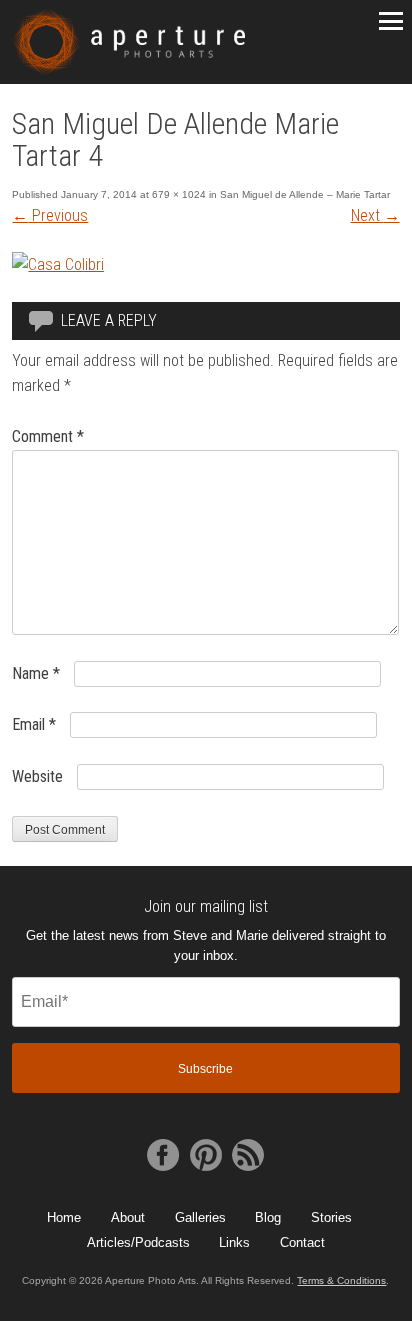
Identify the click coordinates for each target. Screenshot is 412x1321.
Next (375, 215)
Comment (48, 436)
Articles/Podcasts (138, 1242)
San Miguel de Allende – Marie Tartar (305, 194)
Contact (302, 1242)
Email (34, 724)
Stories (331, 1217)
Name (36, 673)
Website (37, 776)
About (128, 1217)
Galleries (200, 1217)
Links (234, 1242)
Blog (268, 1217)
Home (64, 1217)
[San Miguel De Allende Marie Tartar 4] (58, 264)
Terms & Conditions (341, 1280)
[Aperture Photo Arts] (128, 42)
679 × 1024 (179, 194)
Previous (50, 215)
